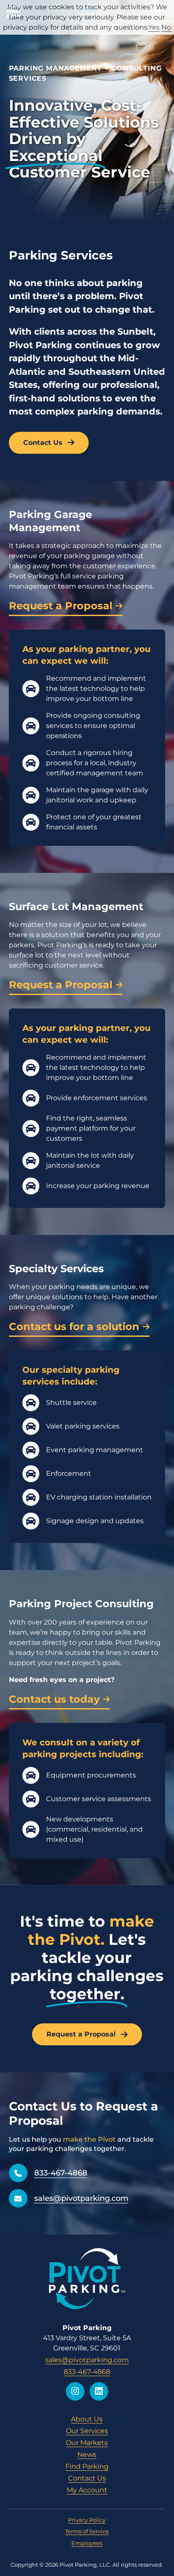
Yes (154, 27)
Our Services (87, 2431)
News (87, 2455)
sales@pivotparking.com (81, 2198)
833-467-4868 (61, 2173)
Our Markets (87, 2443)
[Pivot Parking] (87, 2279)
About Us (87, 2419)
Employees (87, 2543)
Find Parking (87, 2466)
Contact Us (87, 2478)
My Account (87, 2490)
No (166, 27)
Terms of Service (87, 2531)
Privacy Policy (87, 2520)
